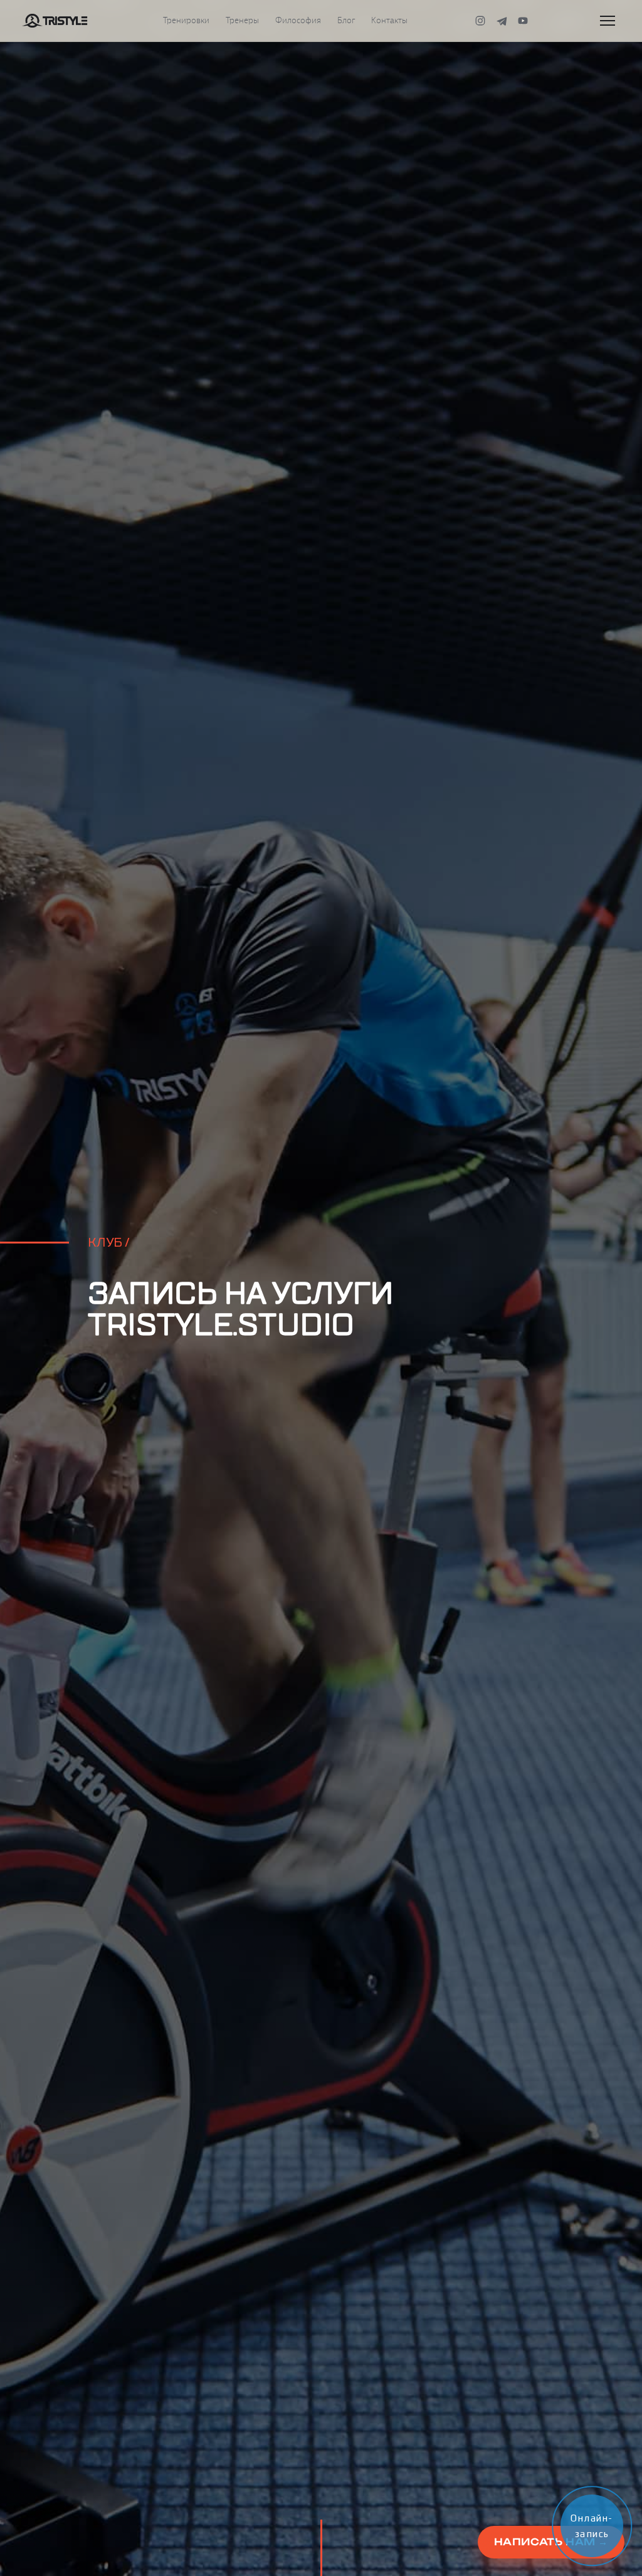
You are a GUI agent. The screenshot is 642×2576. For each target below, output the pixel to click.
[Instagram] (480, 21)
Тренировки (186, 21)
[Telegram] (502, 21)
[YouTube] (523, 21)
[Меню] (608, 21)
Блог (346, 21)
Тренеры (242, 21)
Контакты (389, 21)
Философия (298, 21)
